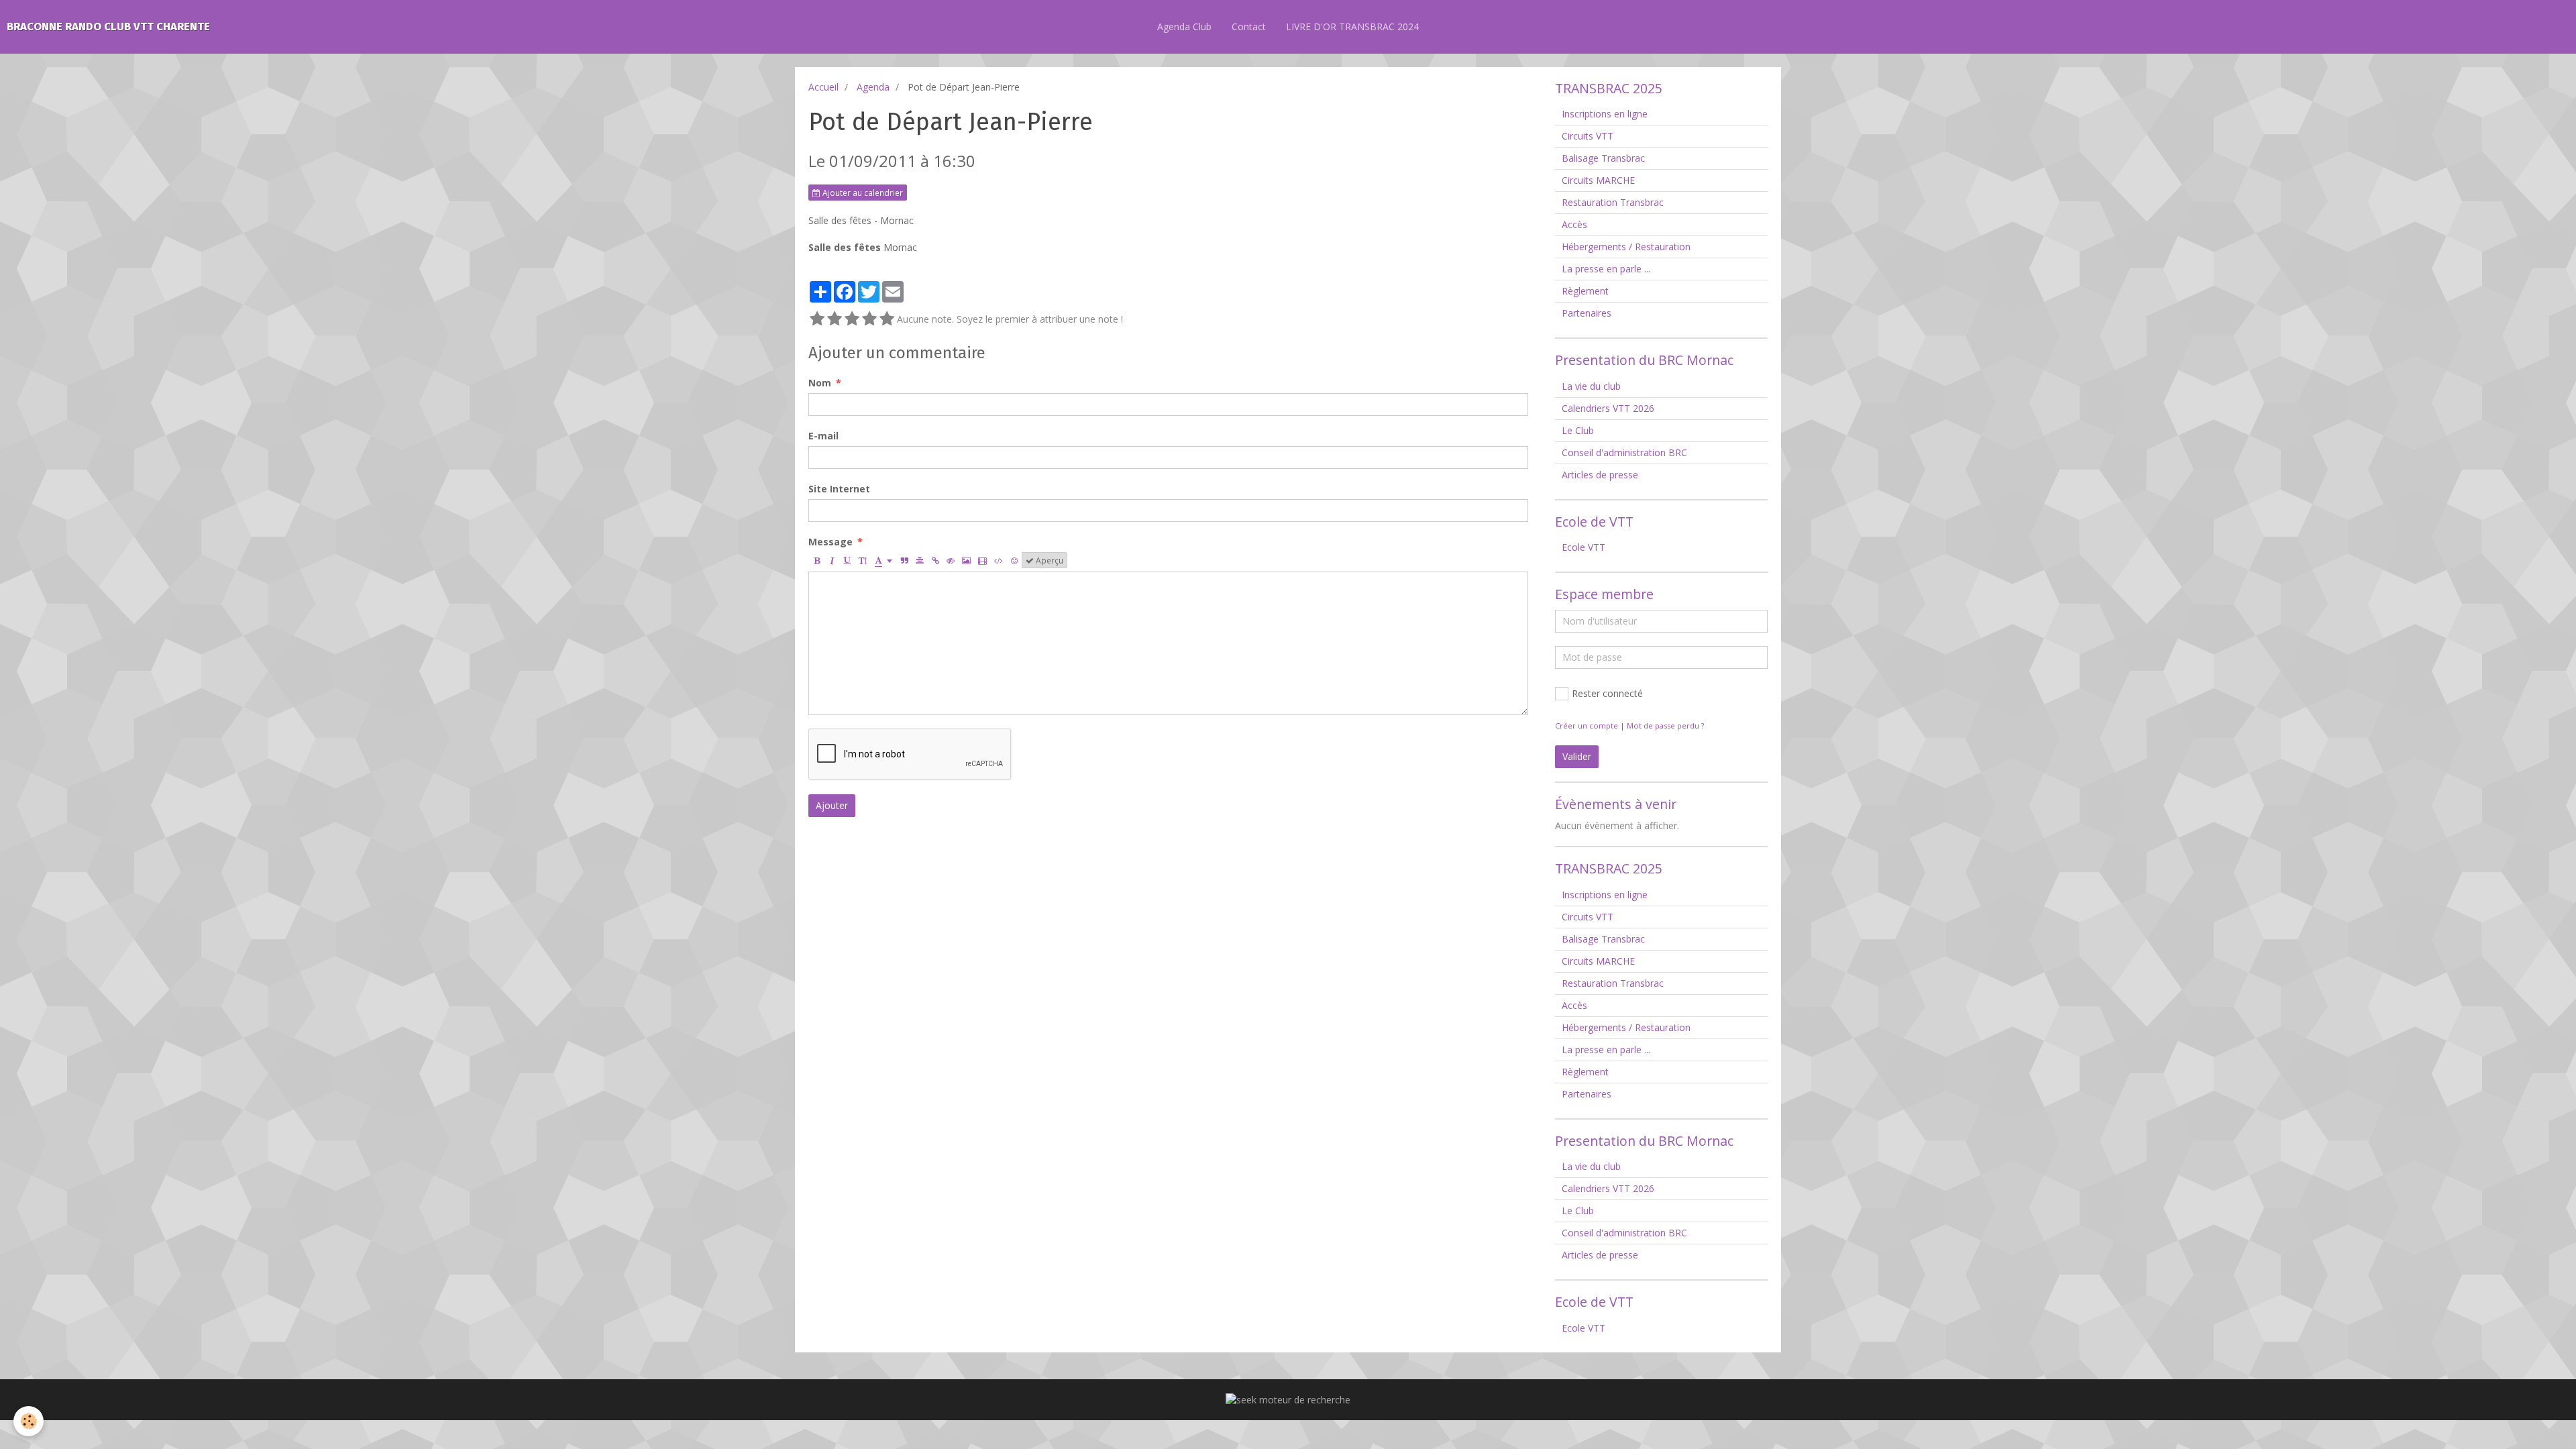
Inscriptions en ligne (1605, 114)
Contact (1249, 26)
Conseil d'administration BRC (1624, 452)
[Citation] (904, 560)
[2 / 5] (835, 319)
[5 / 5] (887, 319)
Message (830, 542)
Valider (1577, 756)
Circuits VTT (1588, 136)
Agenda (873, 87)
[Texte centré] (920, 560)
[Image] (966, 560)
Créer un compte (1587, 726)
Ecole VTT (1584, 547)
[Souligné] (847, 560)
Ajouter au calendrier (862, 193)
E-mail (823, 436)
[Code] (999, 560)
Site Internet (839, 489)
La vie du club (1591, 386)
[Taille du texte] (863, 560)
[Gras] (816, 560)
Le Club (1578, 430)
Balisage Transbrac (1603, 158)
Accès (1574, 224)
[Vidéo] (982, 560)
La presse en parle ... (1606, 269)
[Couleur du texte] (883, 560)
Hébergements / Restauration (1626, 247)
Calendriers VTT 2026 (1608, 408)
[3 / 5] (852, 319)
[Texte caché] (951, 560)
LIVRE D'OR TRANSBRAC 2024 (1352, 26)
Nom (820, 383)
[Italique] (832, 560)
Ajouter (832, 805)
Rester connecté (1607, 693)
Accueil (823, 87)
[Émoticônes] (1014, 560)
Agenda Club (1184, 26)
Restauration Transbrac (1613, 202)
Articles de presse (1600, 475)
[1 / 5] (817, 319)
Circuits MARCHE (1598, 180)
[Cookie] (29, 1421)
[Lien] (935, 560)
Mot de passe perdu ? (1665, 726)
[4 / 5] (869, 319)
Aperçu (1049, 560)
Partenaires (1587, 313)
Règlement (1585, 291)
